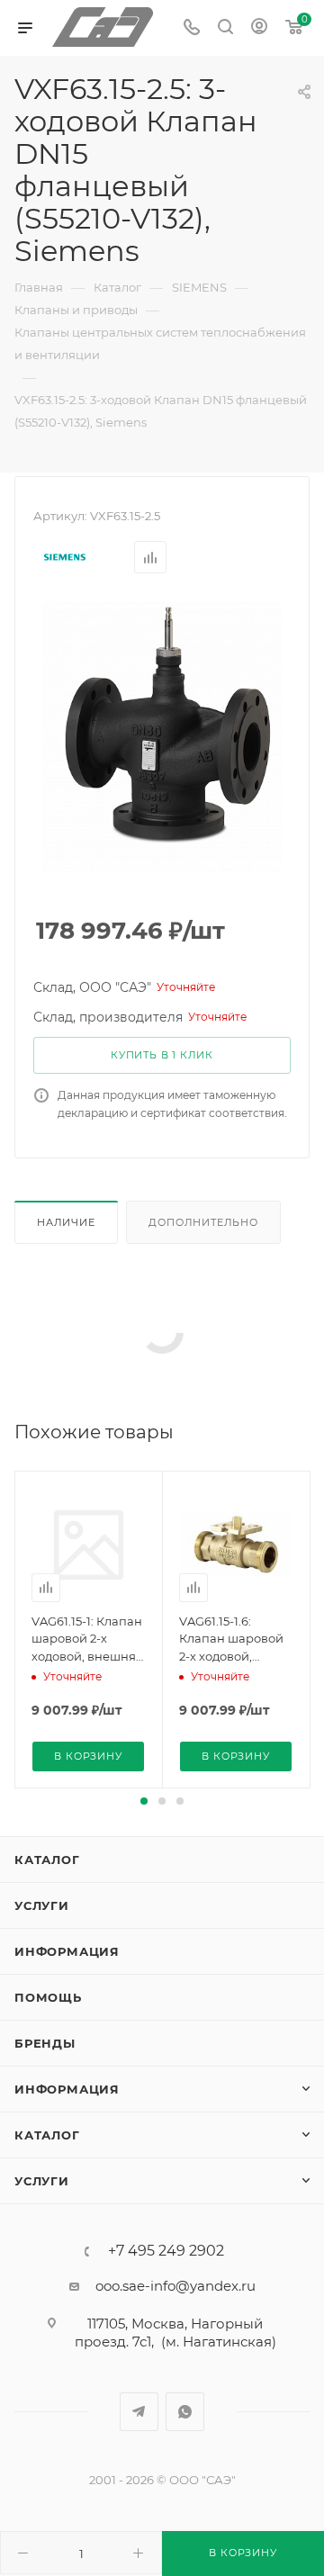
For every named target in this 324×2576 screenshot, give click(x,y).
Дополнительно (203, 1222)
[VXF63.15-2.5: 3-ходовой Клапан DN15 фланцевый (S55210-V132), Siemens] (162, 736)
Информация (67, 1951)
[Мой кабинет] (259, 28)
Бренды (45, 2043)
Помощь (48, 1997)
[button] (144, 1801)
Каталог (47, 1860)
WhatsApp (185, 2412)
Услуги (42, 1905)
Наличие (66, 1222)
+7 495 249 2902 (166, 2251)
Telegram (139, 2412)
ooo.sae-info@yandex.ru (175, 2286)
